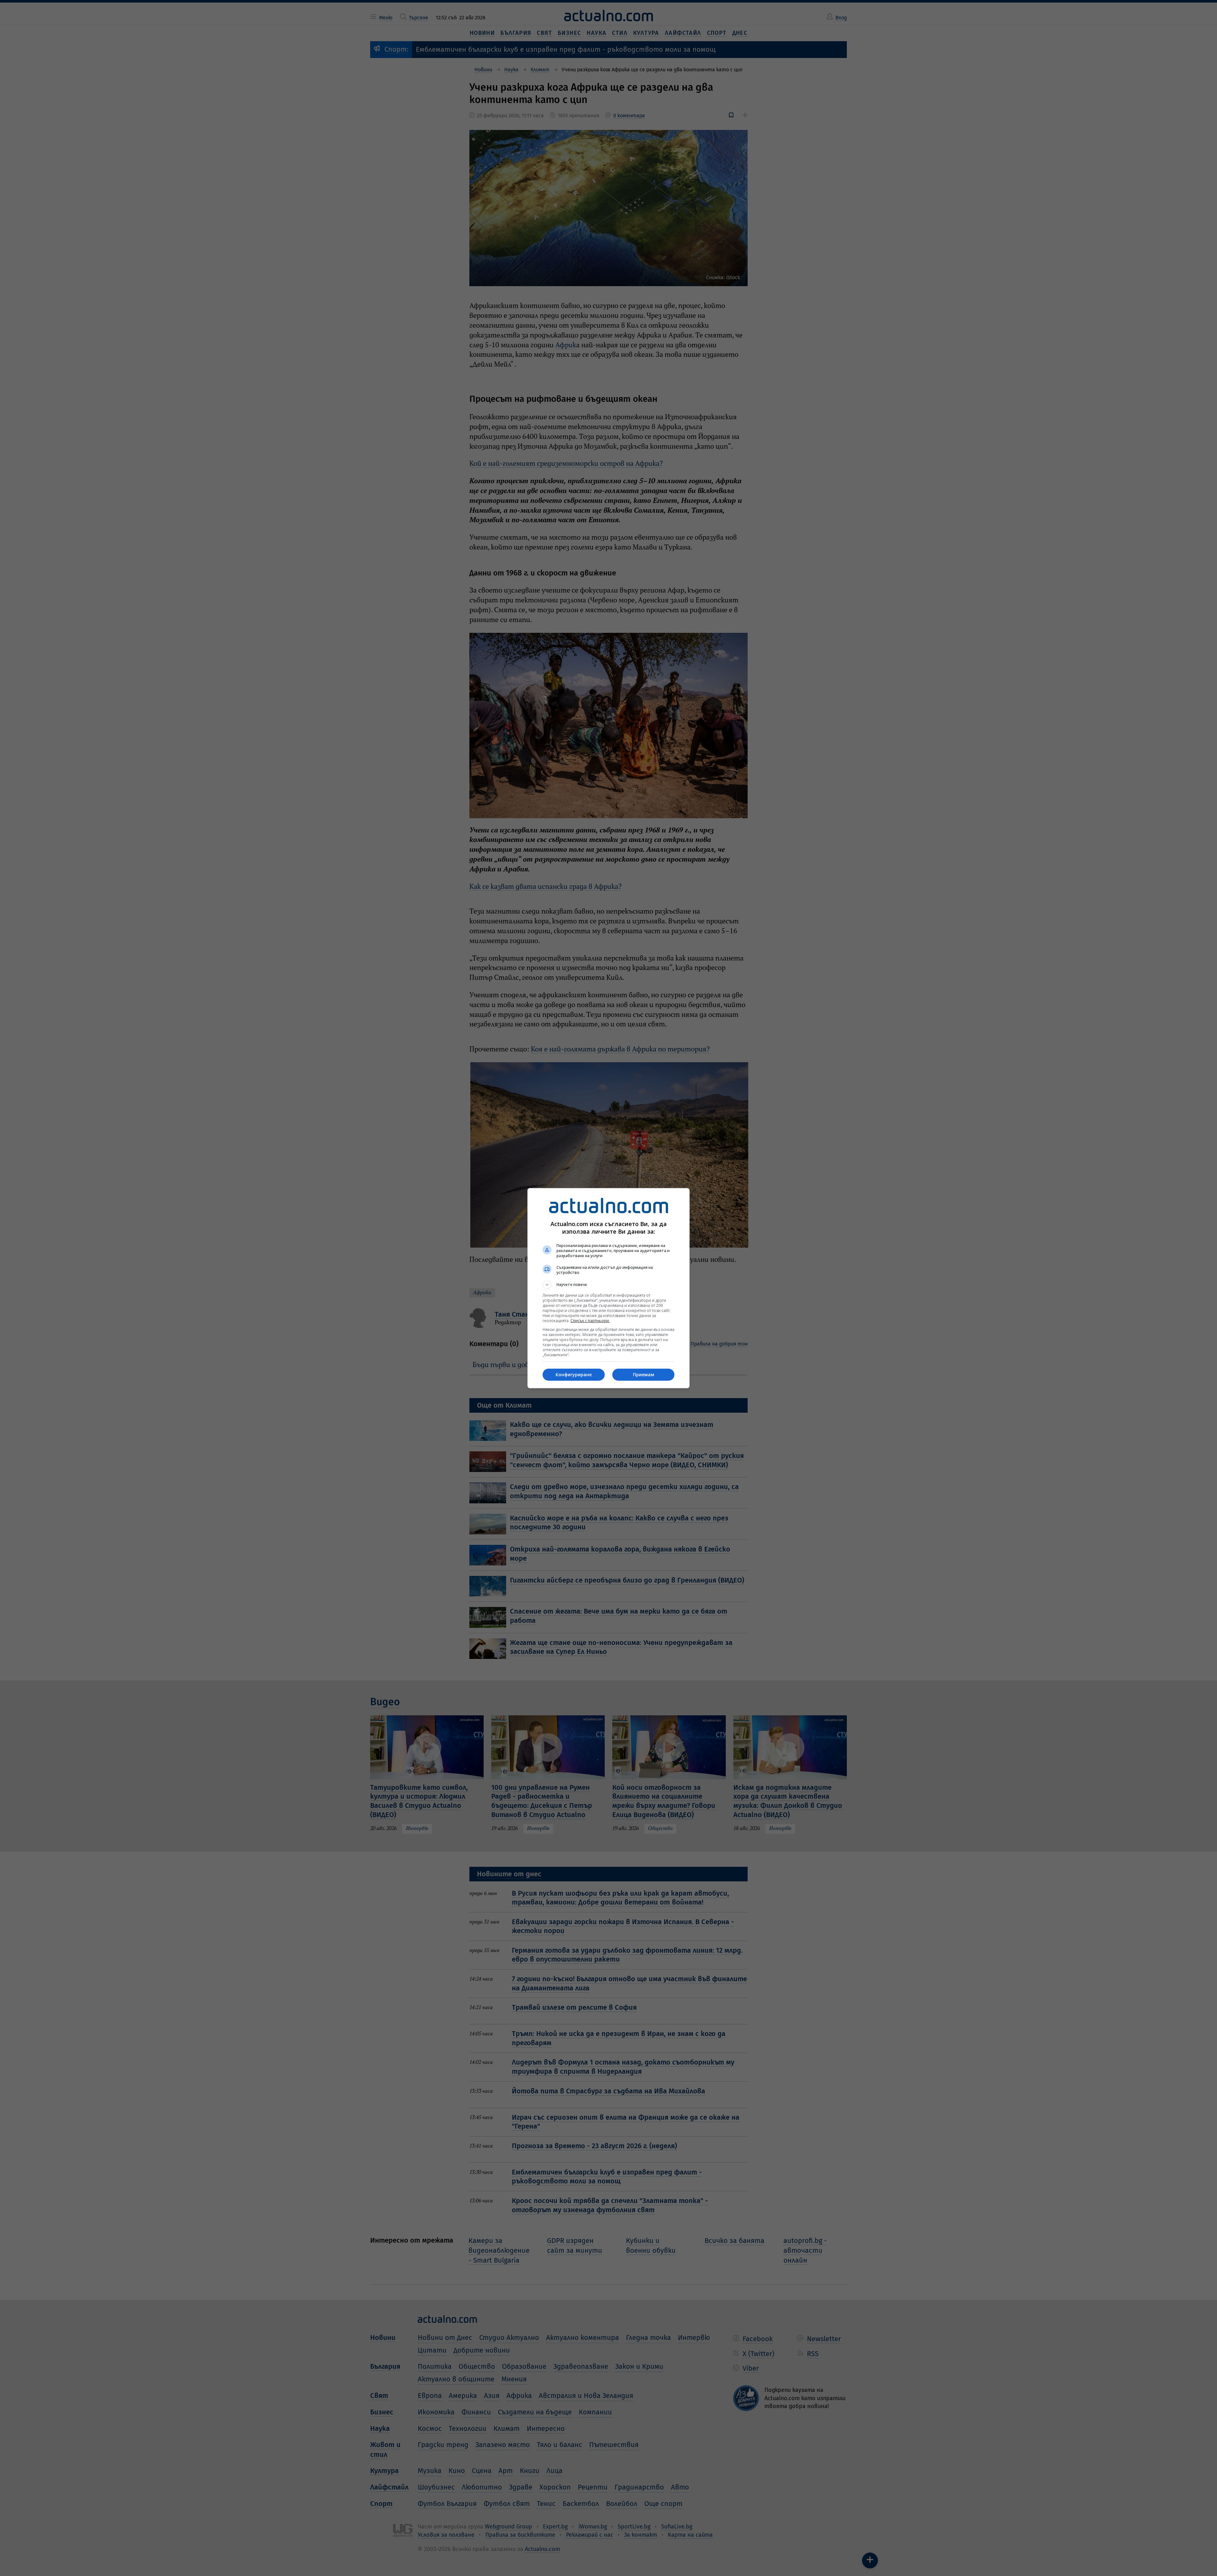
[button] (608, 1285)
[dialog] (608, 1288)
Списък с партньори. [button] (590, 1321)
